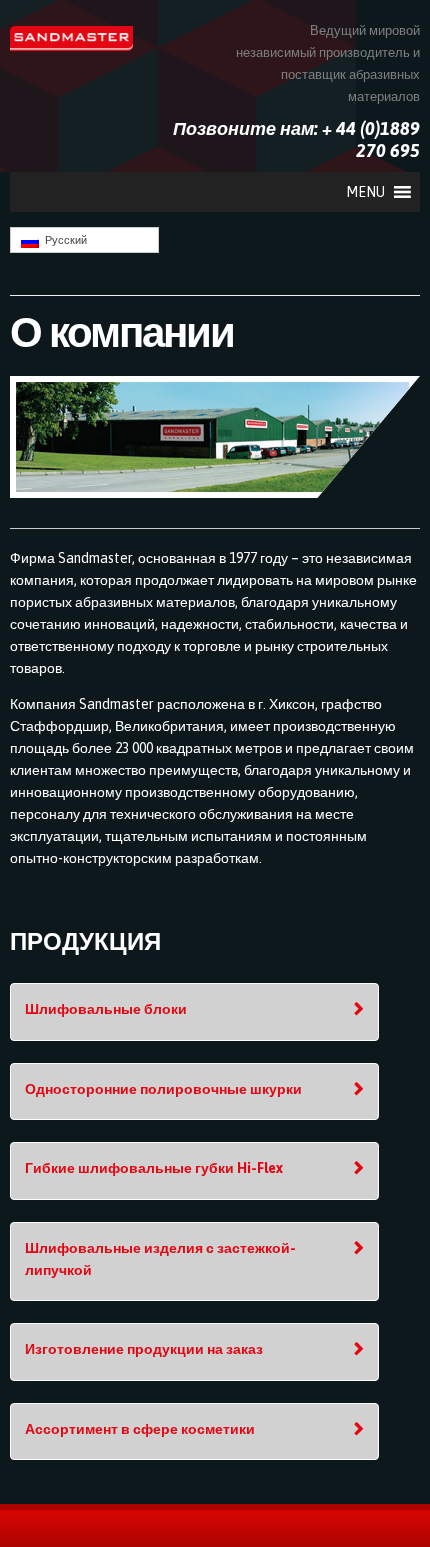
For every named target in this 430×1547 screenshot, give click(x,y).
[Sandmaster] (71, 37)
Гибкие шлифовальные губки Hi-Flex (154, 1168)
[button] (365, 192)
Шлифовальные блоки (106, 1009)
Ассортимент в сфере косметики (140, 1429)
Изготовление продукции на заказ (144, 1349)
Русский (63, 240)
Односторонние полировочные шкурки (163, 1089)
